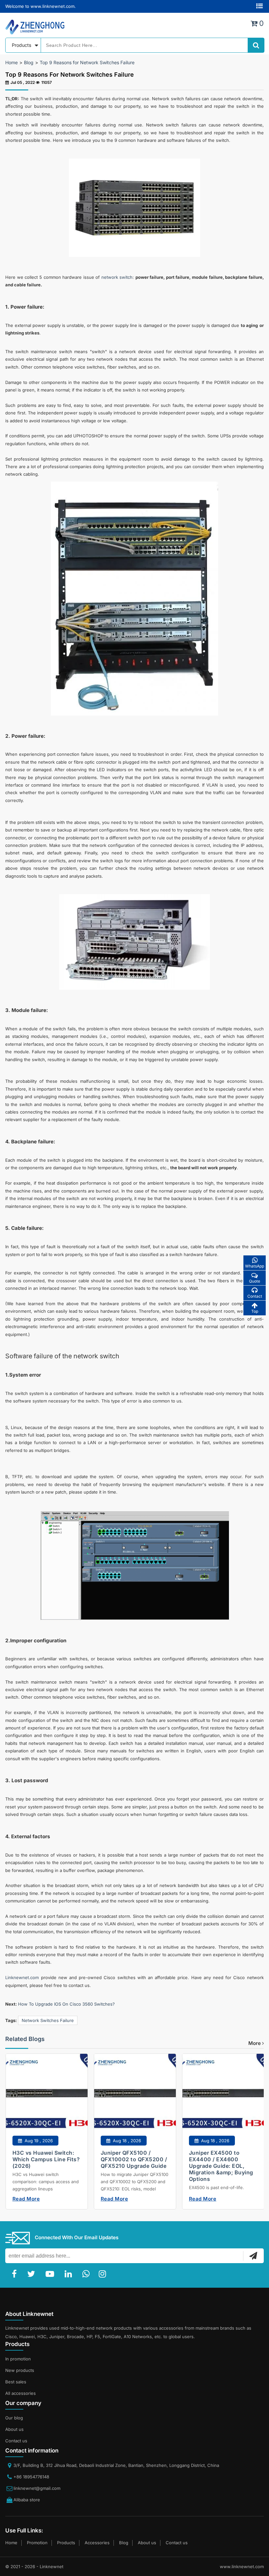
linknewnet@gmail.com (37, 2488)
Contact (255, 1296)
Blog (29, 62)
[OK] (253, 2256)
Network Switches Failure (48, 2020)
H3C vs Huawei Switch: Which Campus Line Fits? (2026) (46, 2159)
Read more (26, 2199)
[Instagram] (104, 2274)
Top (255, 1311)
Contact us (16, 2441)
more (255, 2043)
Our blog (14, 2418)
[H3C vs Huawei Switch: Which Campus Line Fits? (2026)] (46, 2099)
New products (20, 2370)
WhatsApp (255, 1266)
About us (14, 2429)
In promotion (18, 2359)
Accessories (97, 2543)
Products (66, 2543)
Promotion (37, 2543)
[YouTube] (51, 2274)
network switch (117, 277)
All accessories (21, 2393)
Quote (255, 1281)
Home (11, 62)
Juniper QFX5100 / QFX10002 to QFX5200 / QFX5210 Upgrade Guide (134, 2159)
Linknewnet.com (22, 1977)
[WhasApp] (87, 2274)
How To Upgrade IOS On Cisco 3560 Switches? (66, 2004)
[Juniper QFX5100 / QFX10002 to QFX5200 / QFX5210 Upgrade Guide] (135, 2099)
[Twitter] (32, 2274)
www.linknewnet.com (242, 2566)
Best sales (16, 2382)
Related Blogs (25, 2039)
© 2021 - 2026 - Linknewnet (34, 2566)
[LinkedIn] (70, 2274)
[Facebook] (16, 2274)
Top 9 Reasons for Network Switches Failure (87, 62)
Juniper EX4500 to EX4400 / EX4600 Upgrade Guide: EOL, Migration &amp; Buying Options (221, 2166)
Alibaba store (27, 2500)
